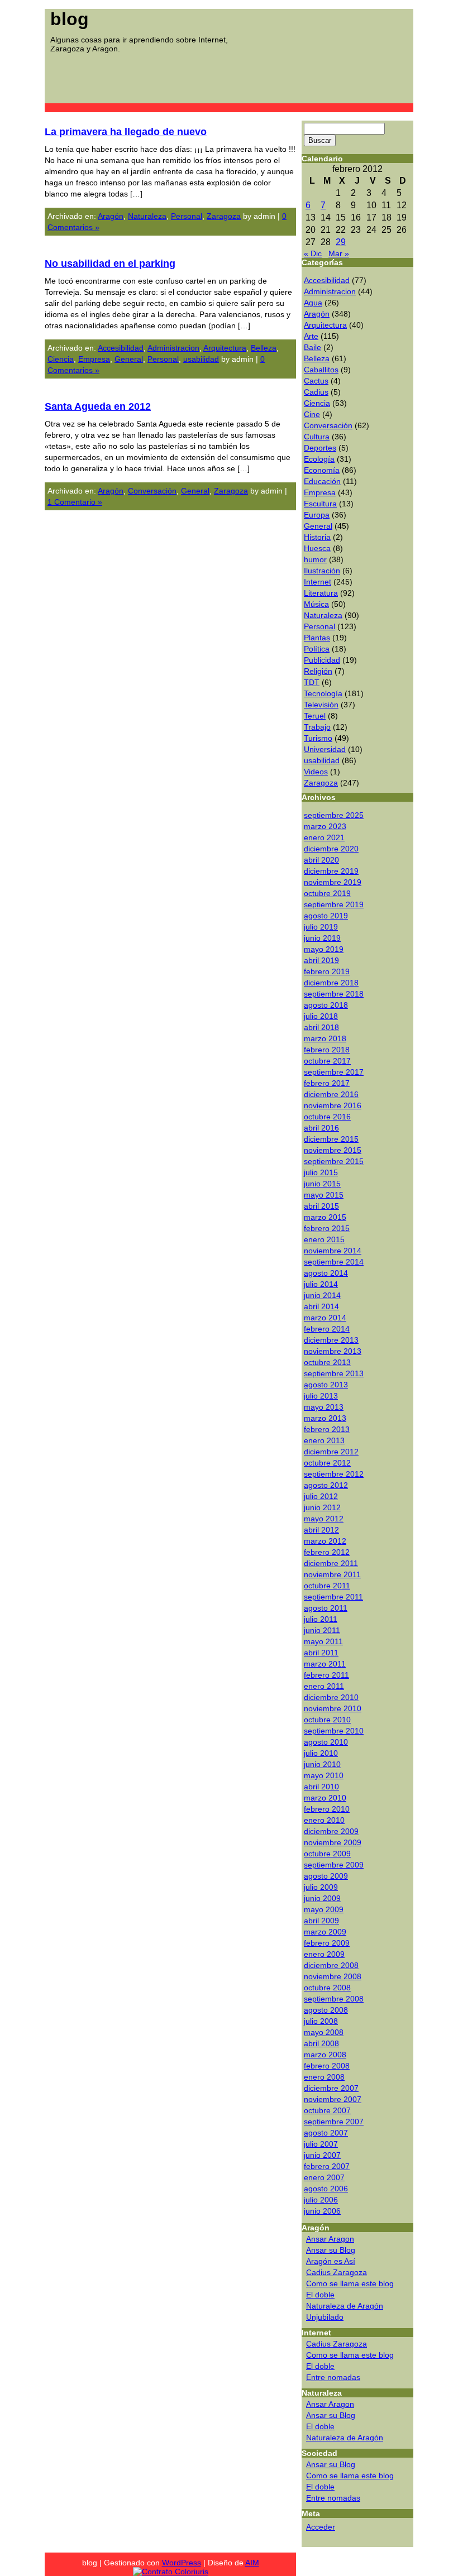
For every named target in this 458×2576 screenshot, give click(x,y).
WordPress (182, 2563)
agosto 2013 (326, 1385)
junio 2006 (322, 2211)
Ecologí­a (319, 459)
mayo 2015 (324, 1195)
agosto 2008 (326, 2010)
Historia (317, 537)
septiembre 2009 (334, 1865)
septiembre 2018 (334, 994)
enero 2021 (324, 837)
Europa (317, 515)
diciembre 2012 (331, 1452)
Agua (313, 303)
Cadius (316, 392)
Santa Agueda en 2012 (98, 406)
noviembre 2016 (333, 1105)
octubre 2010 (327, 1720)
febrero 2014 (327, 1329)
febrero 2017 (327, 1083)
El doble (320, 2295)
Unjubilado (325, 2317)
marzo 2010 (325, 1798)
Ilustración (322, 571)
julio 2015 (321, 1172)
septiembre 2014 (334, 1262)
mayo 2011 (323, 1641)
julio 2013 (321, 1396)
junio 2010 (322, 1764)
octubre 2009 (327, 1854)
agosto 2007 (326, 2133)
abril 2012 (321, 1530)
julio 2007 (321, 2144)
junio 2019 (322, 938)
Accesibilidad (121, 348)
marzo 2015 (325, 1217)
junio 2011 (322, 1630)
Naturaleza (147, 216)
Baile (313, 347)
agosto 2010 (326, 1742)
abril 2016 (321, 1128)
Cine (312, 414)
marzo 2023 (325, 826)
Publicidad (322, 660)
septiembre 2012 (334, 1474)
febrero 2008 (327, 2066)
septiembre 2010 (334, 1731)
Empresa (94, 359)
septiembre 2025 (334, 815)
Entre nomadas (333, 2377)
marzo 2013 (325, 1418)
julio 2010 (321, 1753)
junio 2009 (322, 1898)
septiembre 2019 (334, 904)
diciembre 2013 (331, 1340)
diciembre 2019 (331, 871)
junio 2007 (322, 2155)
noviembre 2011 (332, 1574)
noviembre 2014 (333, 1251)
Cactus (316, 381)
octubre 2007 (327, 2110)
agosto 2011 (326, 1608)
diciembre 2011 (331, 1563)
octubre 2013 (327, 1362)
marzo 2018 (325, 1038)
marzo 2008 (325, 2055)
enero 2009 (324, 1954)
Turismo (318, 738)
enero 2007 (324, 2177)
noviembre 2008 (333, 1976)
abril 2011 (321, 1653)
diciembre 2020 (331, 849)
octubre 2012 (327, 1463)
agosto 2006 (326, 2189)
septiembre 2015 (334, 1161)
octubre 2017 (327, 1061)
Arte (311, 336)
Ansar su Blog (331, 2250)
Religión (318, 671)
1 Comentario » (75, 502)
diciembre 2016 (331, 1094)
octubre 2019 (327, 893)
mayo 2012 (324, 1519)
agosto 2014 (326, 1273)
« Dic (313, 253)
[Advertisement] (212, 78)
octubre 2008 (327, 1988)
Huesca (317, 548)
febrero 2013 (327, 1429)
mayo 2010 (324, 1775)
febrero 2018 (327, 1050)
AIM (252, 2563)
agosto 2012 (326, 1485)
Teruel (315, 716)
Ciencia (61, 359)
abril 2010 (321, 1787)
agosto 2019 (326, 916)
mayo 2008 (324, 2032)
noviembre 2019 (333, 882)
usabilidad (201, 359)
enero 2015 (324, 1239)
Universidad (325, 749)
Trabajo (317, 727)
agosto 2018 (326, 1005)
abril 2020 (321, 860)
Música (316, 604)
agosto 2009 (326, 1876)
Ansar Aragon (330, 2239)
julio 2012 (321, 1496)
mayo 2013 (324, 1407)
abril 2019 (321, 960)
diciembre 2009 (331, 1831)
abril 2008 (321, 2043)
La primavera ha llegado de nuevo (126, 132)
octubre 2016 (327, 1117)
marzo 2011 (325, 1664)
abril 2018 (321, 1027)
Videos (316, 772)
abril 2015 (321, 1206)
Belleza (264, 348)
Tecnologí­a (323, 693)
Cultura (317, 437)
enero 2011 (324, 1686)
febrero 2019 (327, 971)
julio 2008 (321, 2021)
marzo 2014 (325, 1318)
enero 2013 (324, 1440)
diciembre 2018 (331, 983)
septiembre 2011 (333, 1597)
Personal (187, 216)
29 (341, 242)
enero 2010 (324, 1820)
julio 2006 (321, 2200)
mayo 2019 (324, 949)
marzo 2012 (325, 1541)
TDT (312, 682)
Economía (322, 470)
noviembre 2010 (333, 1708)
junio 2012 (322, 1507)
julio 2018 (321, 1016)
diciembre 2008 (331, 1965)
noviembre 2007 (333, 2099)
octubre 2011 (327, 1586)
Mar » (339, 253)
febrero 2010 (327, 1809)
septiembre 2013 (334, 1373)
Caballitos (321, 370)
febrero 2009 (327, 1943)
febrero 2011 (326, 1675)
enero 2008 (324, 2077)
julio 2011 (321, 1619)
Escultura (320, 504)
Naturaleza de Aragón (345, 2306)
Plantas (317, 638)
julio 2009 (321, 1887)
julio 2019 (321, 927)
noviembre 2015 (333, 1150)
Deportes (320, 448)
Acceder (321, 2527)
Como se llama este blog (350, 2283)
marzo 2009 (325, 1932)
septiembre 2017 (334, 1072)
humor (315, 559)
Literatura (321, 593)
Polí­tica (317, 649)
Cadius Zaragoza (337, 2272)
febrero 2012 (327, 1552)
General (129, 359)
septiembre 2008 (334, 1999)
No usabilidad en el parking (110, 264)
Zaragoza (224, 216)
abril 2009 (321, 1921)
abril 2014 (321, 1306)
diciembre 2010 (331, 1697)
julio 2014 (321, 1284)
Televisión (321, 705)
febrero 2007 (327, 2166)
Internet (318, 582)
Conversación (152, 491)
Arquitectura (225, 348)
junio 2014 (322, 1295)
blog (70, 19)
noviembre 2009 (333, 1842)
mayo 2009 (324, 1909)
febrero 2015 (327, 1228)
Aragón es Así (331, 2261)
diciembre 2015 (331, 1139)
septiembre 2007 (334, 2122)
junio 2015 (322, 1184)
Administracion (173, 348)
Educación (322, 481)
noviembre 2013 (333, 1351)
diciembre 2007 (331, 2088)
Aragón (111, 216)
